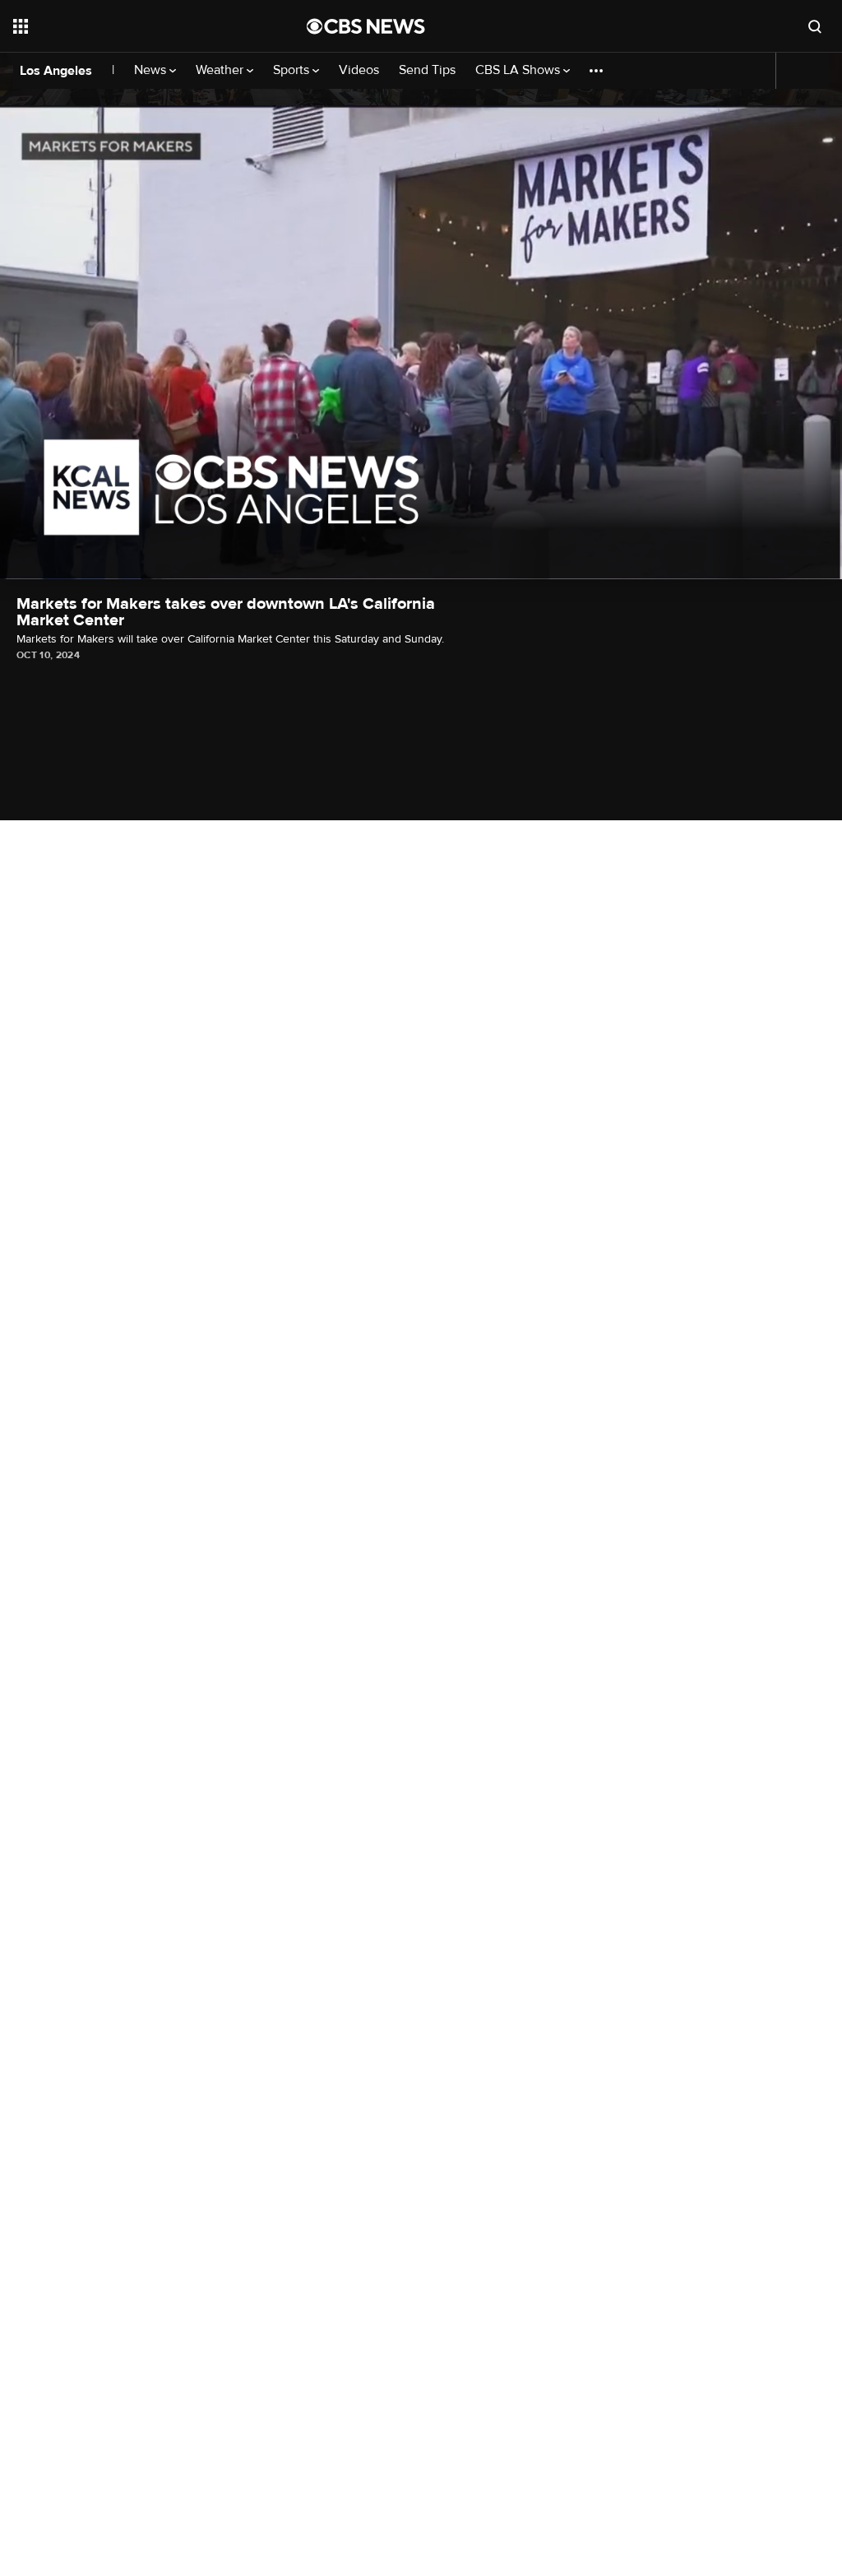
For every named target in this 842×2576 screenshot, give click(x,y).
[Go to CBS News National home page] (366, 26)
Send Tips (427, 70)
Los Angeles (56, 71)
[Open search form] (815, 26)
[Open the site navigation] (131, 26)
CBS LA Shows (519, 70)
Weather (221, 70)
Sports (293, 70)
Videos (359, 70)
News (152, 70)
